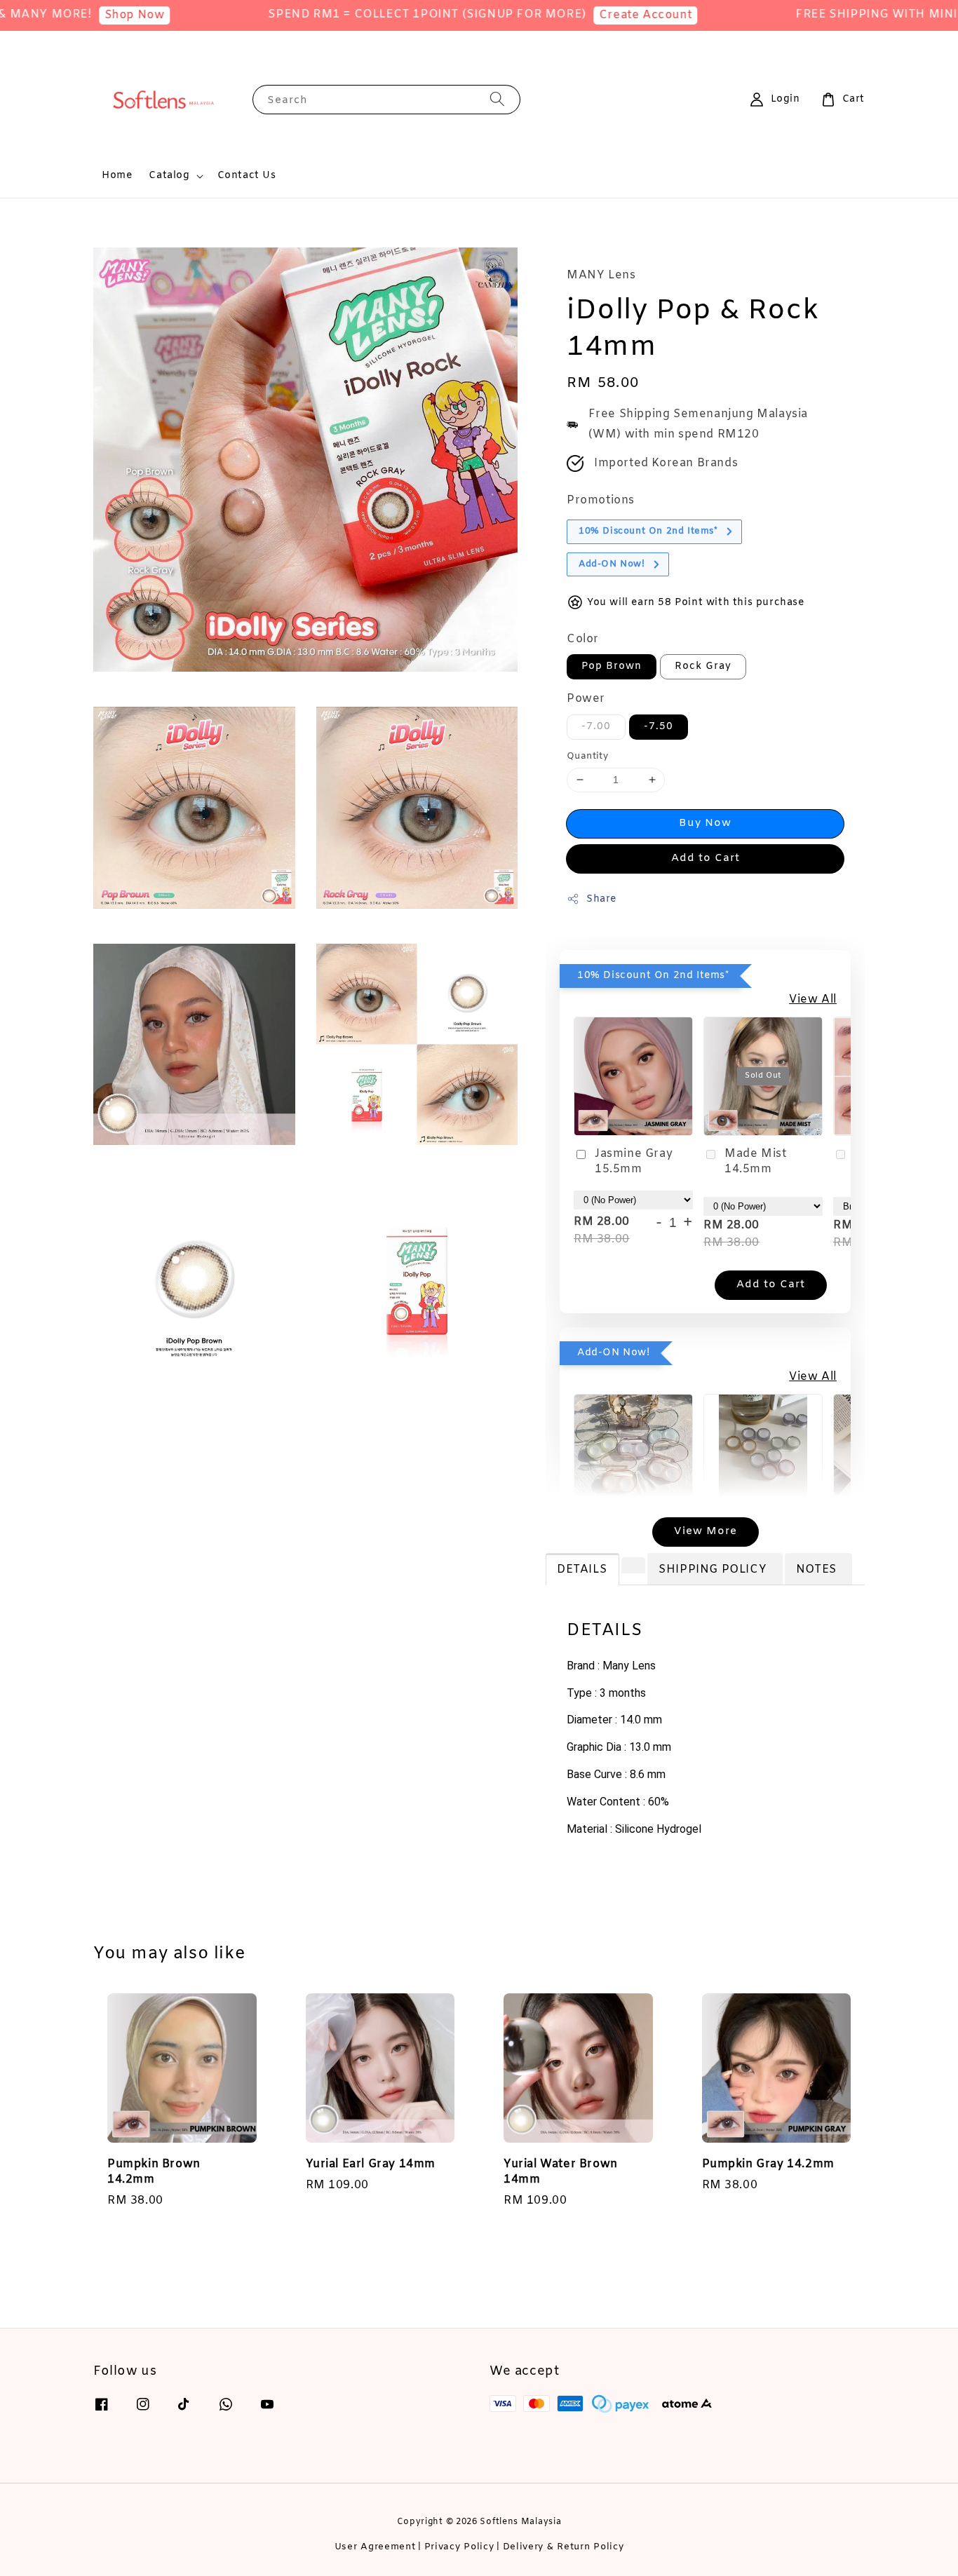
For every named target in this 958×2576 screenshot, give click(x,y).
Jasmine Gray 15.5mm (634, 1161)
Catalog (169, 176)
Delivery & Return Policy (564, 2547)
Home (117, 176)
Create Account (594, 15)
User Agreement (375, 2547)
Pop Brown (612, 666)
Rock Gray (703, 666)
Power (586, 699)
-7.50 (659, 727)
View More (706, 1531)
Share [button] (601, 899)
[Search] (497, 99)
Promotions (601, 500)
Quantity (587, 756)
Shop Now (83, 15)
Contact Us (247, 176)
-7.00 (596, 727)
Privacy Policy (459, 2547)
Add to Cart (706, 858)
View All (813, 999)
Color (583, 639)
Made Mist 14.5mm (755, 1161)
